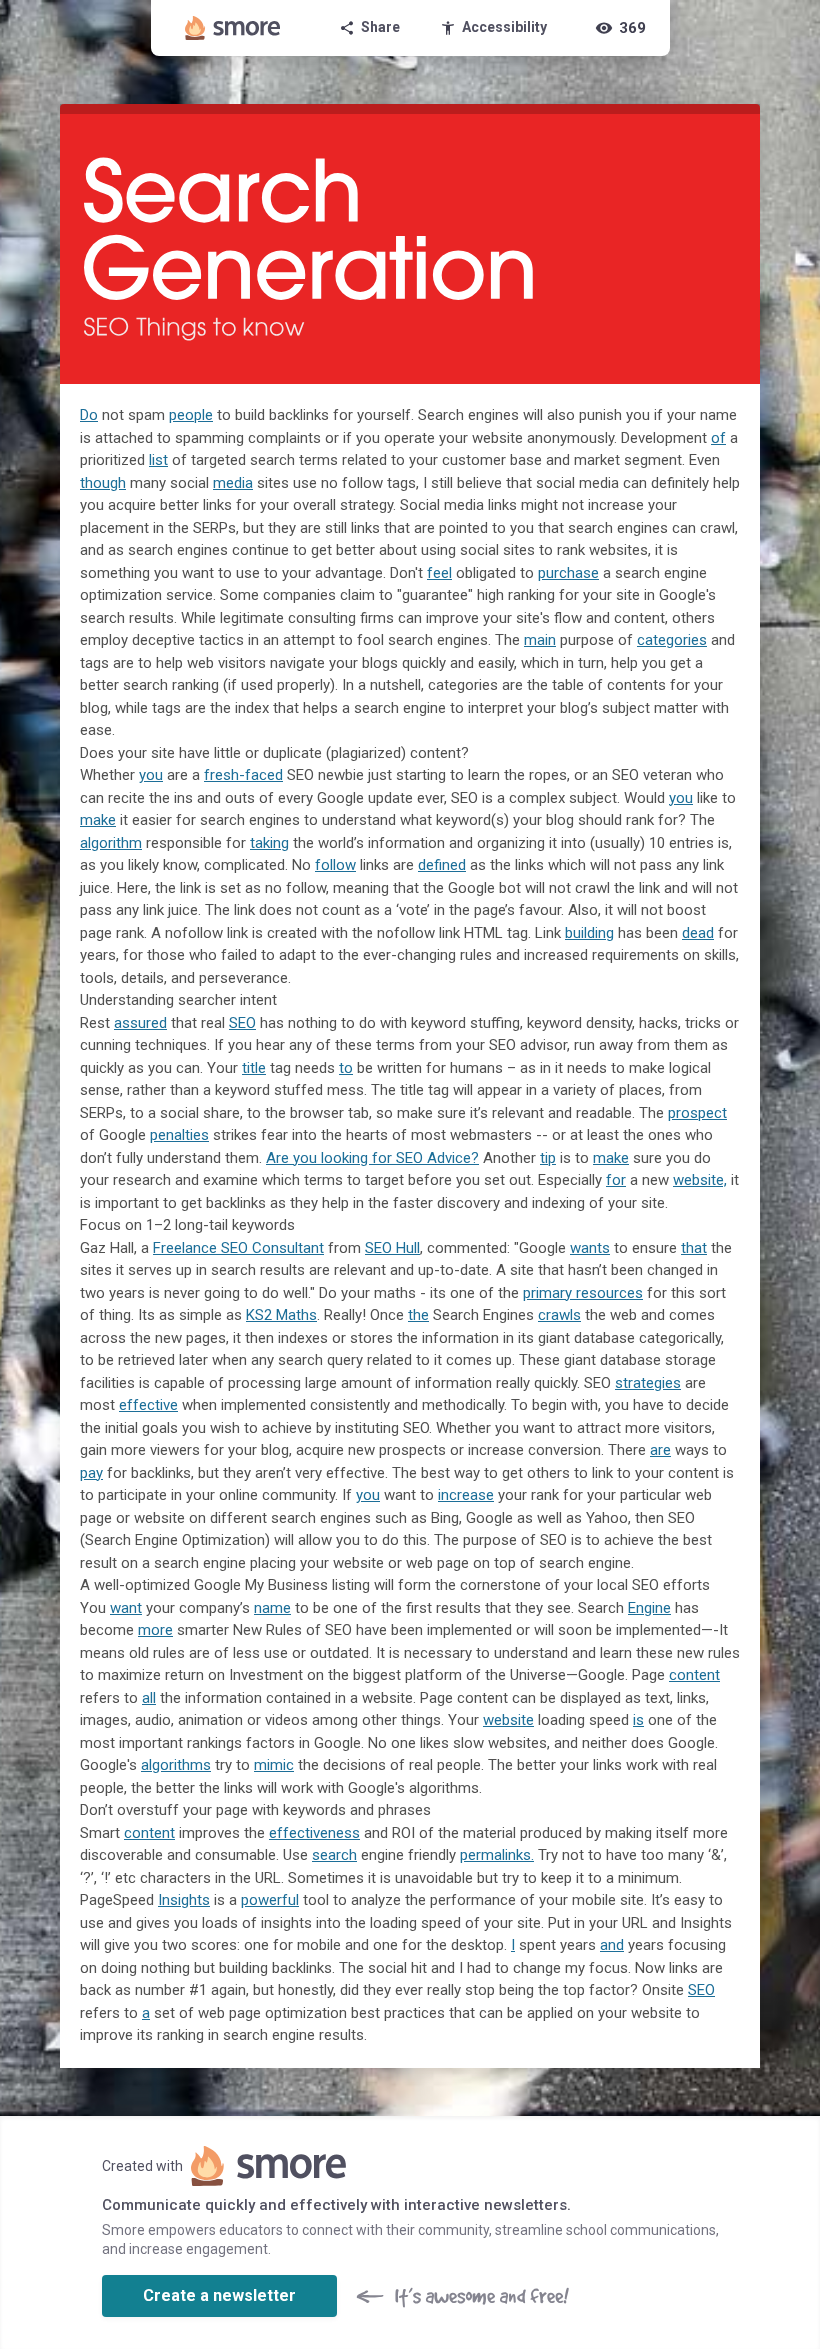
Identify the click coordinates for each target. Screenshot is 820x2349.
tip (548, 1158)
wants (590, 1248)
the (418, 1315)
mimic (274, 1765)
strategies (648, 1383)
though (103, 483)
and (612, 1945)
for (616, 1180)
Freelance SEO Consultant (238, 1248)
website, (700, 1180)
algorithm (111, 843)
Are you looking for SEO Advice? (372, 1158)
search (334, 1855)
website (508, 1720)
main (540, 640)
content (694, 1675)
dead (698, 933)
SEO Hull (392, 1248)
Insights (184, 1900)
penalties (179, 1135)
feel (439, 573)
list (158, 460)
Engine (649, 1608)
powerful (270, 1900)
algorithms (176, 1765)
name (272, 1608)
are (660, 1450)
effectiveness (314, 1833)
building (589, 933)
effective (148, 1405)
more (155, 1630)
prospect (697, 1113)
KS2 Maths (281, 1315)
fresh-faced (243, 775)
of (718, 438)
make (98, 820)
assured (140, 1023)
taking (269, 843)
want (126, 1608)
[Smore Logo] (233, 28)
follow (335, 865)
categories (672, 640)
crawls (559, 1315)
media (233, 483)
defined (442, 865)
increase (466, 1495)
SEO (242, 1023)
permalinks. (497, 1855)
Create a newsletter (219, 2295)
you (151, 775)
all (149, 1698)
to (346, 1068)
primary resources (583, 1293)
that (694, 1248)
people (191, 415)
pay (91, 1473)
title (254, 1068)
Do (89, 415)
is (638, 1720)
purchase (568, 573)
